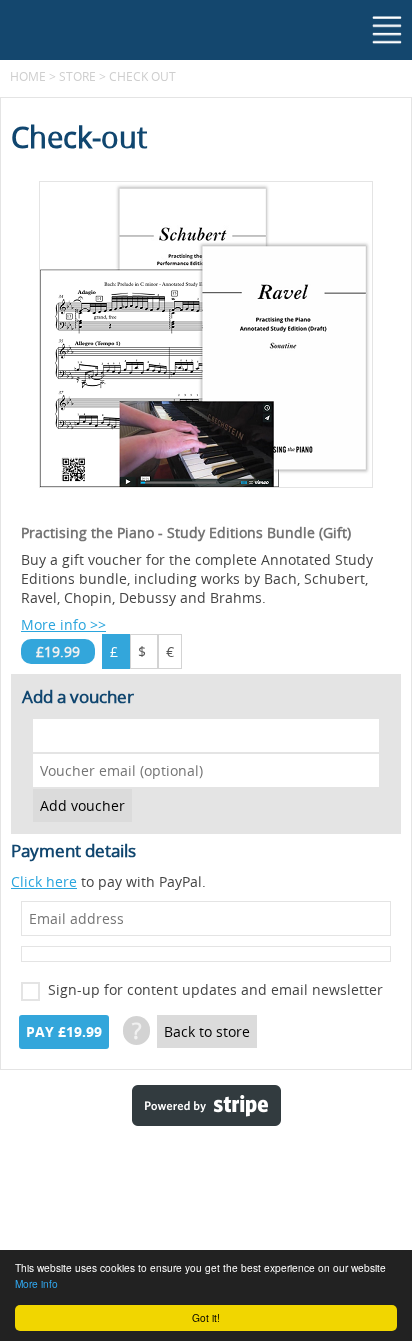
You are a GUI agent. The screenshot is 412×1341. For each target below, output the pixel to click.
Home (28, 76)
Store (77, 76)
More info (36, 1283)
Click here (44, 881)
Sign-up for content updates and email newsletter (215, 989)
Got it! (206, 1317)
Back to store (207, 1031)
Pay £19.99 (64, 1032)
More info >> (63, 624)
